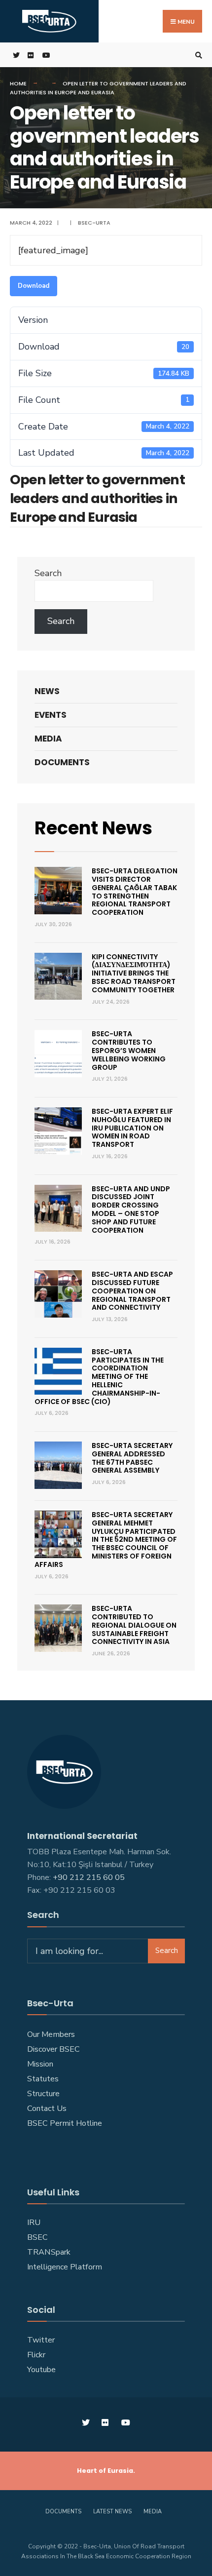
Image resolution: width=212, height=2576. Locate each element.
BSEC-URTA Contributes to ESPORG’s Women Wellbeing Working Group (129, 1050)
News (47, 691)
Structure (43, 2094)
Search (48, 573)
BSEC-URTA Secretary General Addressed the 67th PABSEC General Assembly (132, 1458)
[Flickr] (30, 55)
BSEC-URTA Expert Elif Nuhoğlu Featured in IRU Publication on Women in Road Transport (132, 1128)
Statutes (43, 2079)
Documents (62, 762)
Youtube (41, 2370)
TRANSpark (49, 2252)
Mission (40, 2064)
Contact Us (47, 2108)
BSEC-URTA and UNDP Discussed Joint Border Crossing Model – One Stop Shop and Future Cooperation (131, 1210)
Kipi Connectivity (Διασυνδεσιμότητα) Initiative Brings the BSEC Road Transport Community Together (134, 973)
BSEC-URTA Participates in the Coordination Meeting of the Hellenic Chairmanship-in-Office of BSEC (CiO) (99, 1377)
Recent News (93, 828)
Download (34, 286)
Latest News (112, 2512)
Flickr (36, 2355)
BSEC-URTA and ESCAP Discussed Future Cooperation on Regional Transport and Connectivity (132, 1291)
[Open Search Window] (197, 55)
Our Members (51, 2034)
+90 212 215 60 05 (91, 1877)
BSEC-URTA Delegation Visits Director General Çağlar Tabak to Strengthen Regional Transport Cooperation (135, 892)
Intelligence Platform (65, 2267)
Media (48, 739)
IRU (34, 2223)
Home (18, 83)
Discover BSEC (53, 2049)
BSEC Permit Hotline (65, 2123)
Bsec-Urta (94, 223)
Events (51, 715)
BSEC (37, 2237)
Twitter (41, 2340)
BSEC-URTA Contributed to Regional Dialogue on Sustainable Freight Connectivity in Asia (134, 1625)
